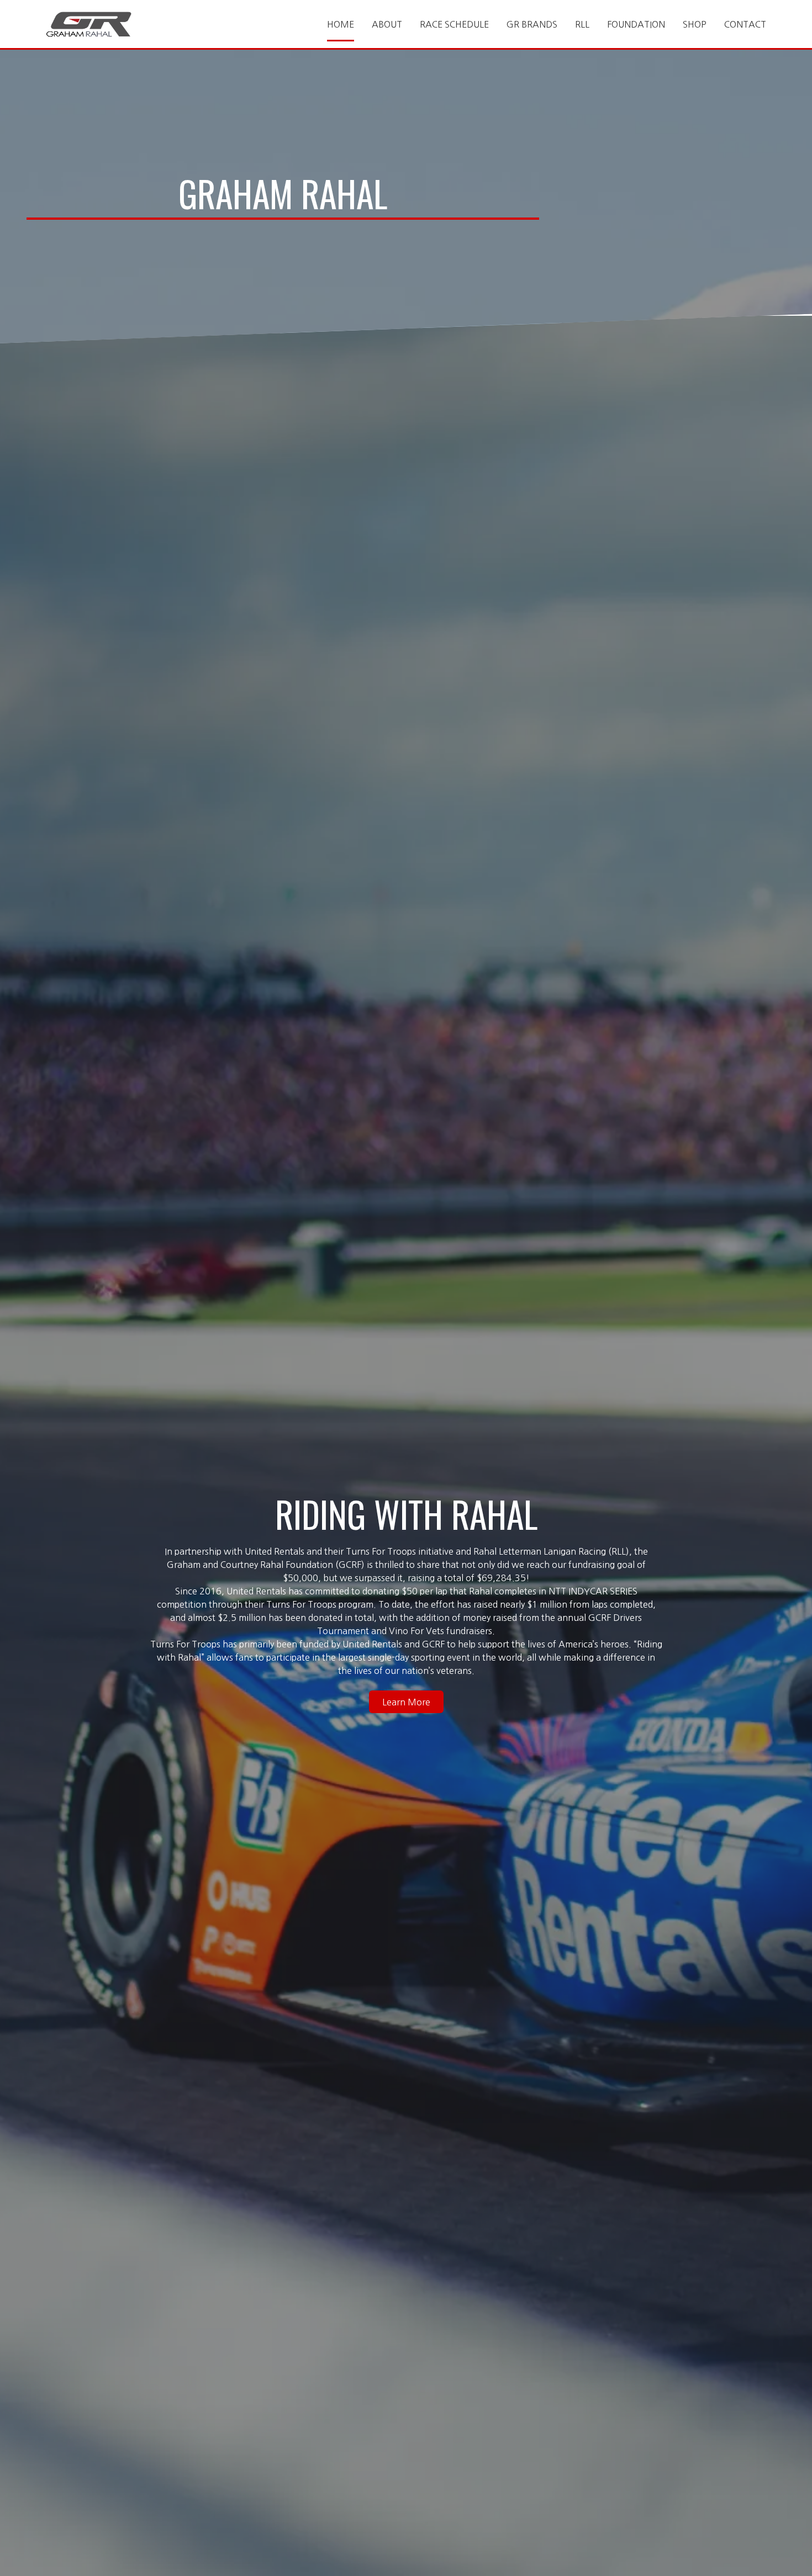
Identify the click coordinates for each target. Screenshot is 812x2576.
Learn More (406, 1702)
